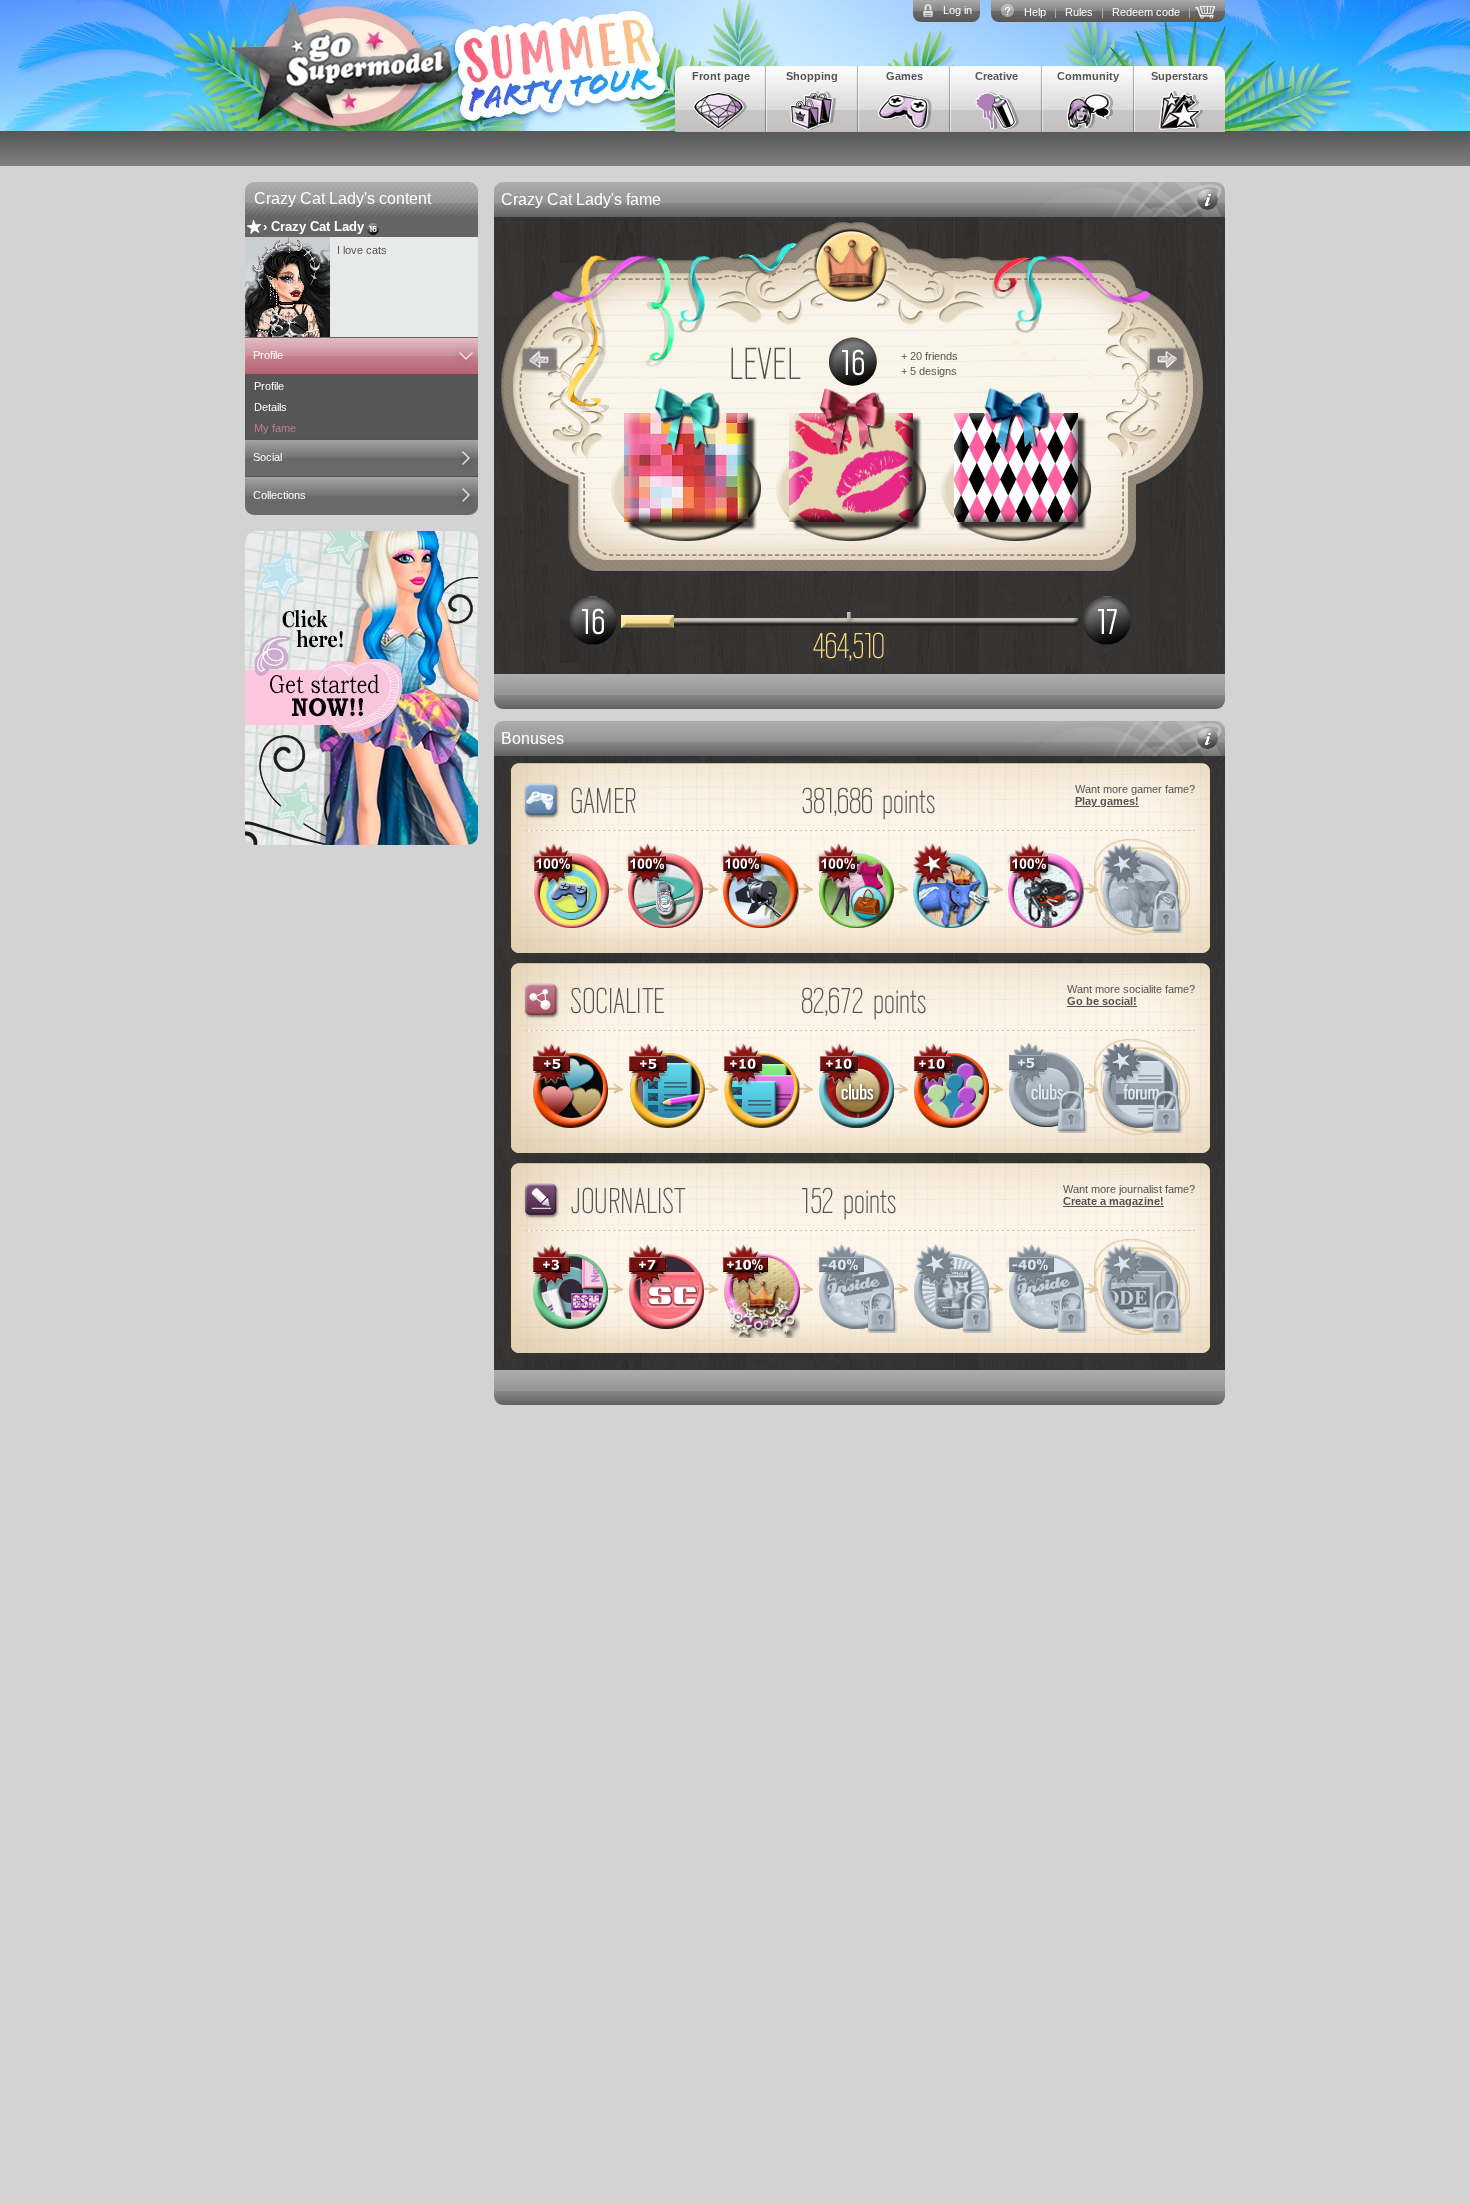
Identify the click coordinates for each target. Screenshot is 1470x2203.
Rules (1079, 12)
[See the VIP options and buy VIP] (1208, 10)
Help (1035, 12)
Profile (268, 355)
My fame (275, 428)
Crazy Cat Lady (317, 226)
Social (267, 457)
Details (270, 407)
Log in (957, 10)
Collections (279, 495)
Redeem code (1146, 12)
